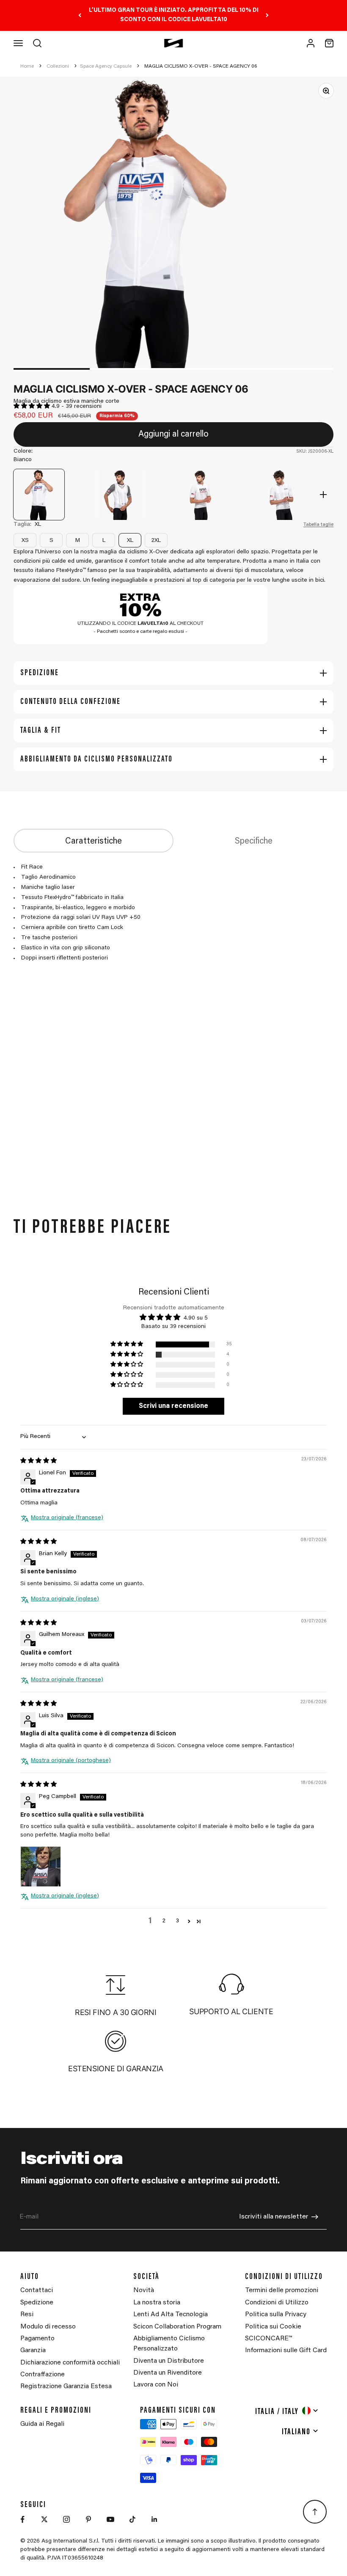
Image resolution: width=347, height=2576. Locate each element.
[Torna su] (315, 2512)
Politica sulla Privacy (276, 2315)
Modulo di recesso (48, 2327)
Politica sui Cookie (273, 2327)
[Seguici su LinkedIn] (154, 2519)
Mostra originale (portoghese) (71, 1761)
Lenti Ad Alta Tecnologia (171, 2315)
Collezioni (58, 66)
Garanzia (33, 2351)
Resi (27, 2315)
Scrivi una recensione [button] (173, 1406)
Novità (144, 2290)
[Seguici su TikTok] (132, 2519)
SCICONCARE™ (269, 2339)
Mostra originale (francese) (67, 1518)
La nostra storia (157, 2303)
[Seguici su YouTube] (110, 2519)
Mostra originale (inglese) (65, 1599)
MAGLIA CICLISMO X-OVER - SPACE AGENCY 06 (201, 66)
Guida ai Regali (42, 2424)
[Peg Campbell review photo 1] (41, 1867)
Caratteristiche (94, 841)
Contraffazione (43, 2375)
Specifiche (254, 841)
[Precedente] (80, 15)
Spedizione (37, 2303)
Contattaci (37, 2290)
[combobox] (287, 2411)
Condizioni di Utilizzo (277, 2303)
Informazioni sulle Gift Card (286, 2351)
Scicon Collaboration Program (177, 2327)
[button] (33, 407)
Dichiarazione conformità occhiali (70, 2363)
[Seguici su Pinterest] (88, 2519)
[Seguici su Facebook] (22, 2519)
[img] (39, 1461)
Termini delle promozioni (282, 2290)
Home (27, 66)
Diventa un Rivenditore (168, 2373)
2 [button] (164, 1921)
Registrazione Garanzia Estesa (66, 2386)
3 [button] (177, 1921)
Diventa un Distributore (169, 2361)
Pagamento (37, 2339)
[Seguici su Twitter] (44, 2519)
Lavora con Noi (156, 2385)
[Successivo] (267, 15)
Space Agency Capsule (106, 66)
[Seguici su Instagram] (66, 2519)
